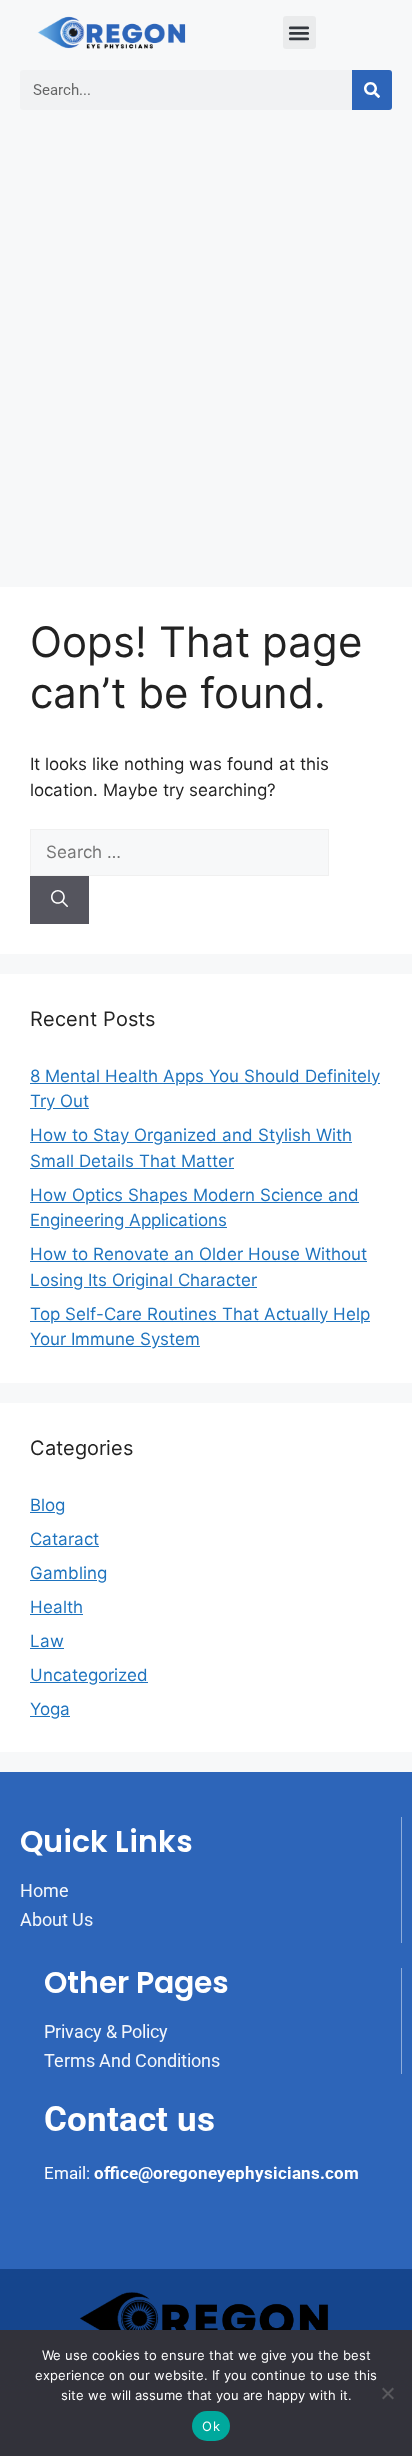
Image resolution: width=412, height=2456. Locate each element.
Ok (211, 2426)
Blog (47, 1505)
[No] (387, 2393)
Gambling (68, 1573)
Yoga (50, 1709)
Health (56, 1607)
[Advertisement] (206, 351)
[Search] (372, 90)
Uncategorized (89, 1675)
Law (47, 1641)
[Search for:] (179, 852)
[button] (299, 32)
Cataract (64, 1539)
